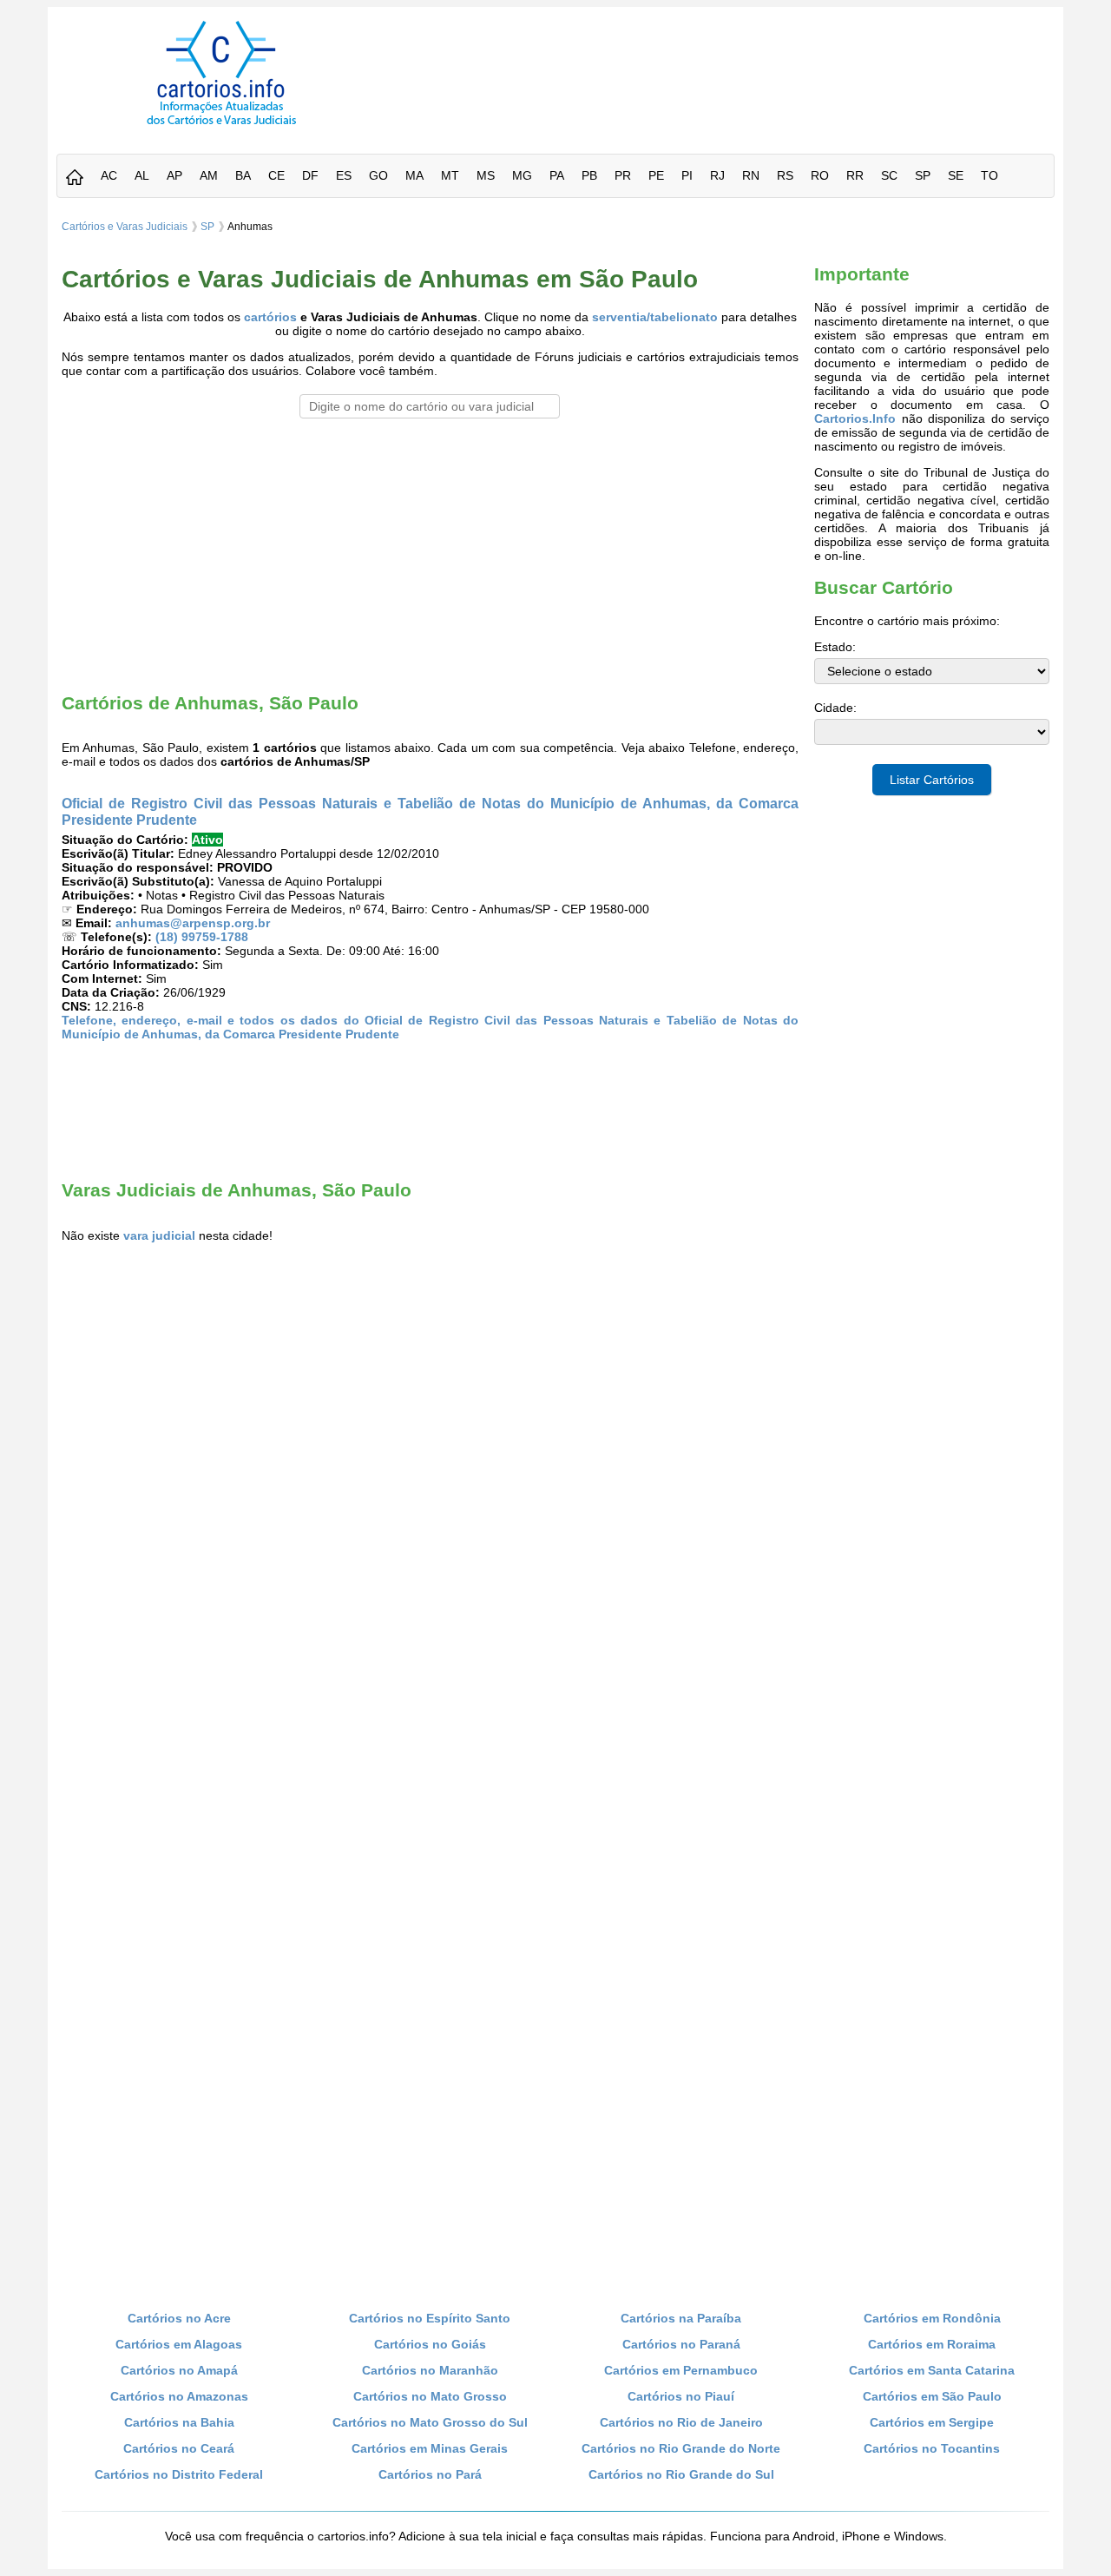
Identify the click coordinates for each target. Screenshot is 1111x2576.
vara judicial (159, 1235)
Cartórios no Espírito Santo (430, 2318)
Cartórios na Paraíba (681, 2318)
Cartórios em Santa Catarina (932, 2370)
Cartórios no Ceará (179, 2448)
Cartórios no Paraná (681, 2344)
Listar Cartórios (932, 780)
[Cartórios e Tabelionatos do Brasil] (75, 178)
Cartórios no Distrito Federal (179, 2474)
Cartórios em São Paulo (932, 2396)
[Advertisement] (723, 60)
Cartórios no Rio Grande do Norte (681, 2448)
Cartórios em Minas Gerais (430, 2448)
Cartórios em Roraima (932, 2344)
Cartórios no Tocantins (932, 2448)
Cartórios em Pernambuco (681, 2370)
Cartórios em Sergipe (932, 2422)
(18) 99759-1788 (202, 937)
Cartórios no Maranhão (430, 2370)
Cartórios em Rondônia (932, 2318)
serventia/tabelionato (655, 317)
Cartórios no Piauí (681, 2396)
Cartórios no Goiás (430, 2344)
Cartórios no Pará (430, 2474)
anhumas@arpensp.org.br (193, 923)
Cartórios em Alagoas (179, 2344)
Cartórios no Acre (179, 2318)
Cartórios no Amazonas (179, 2396)
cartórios (270, 317)
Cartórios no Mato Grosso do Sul (430, 2422)
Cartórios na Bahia (179, 2422)
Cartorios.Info (855, 418)
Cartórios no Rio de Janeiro (681, 2422)
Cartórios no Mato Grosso (430, 2396)
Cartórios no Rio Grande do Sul (681, 2474)
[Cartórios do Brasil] (221, 124)
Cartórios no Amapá (179, 2370)
